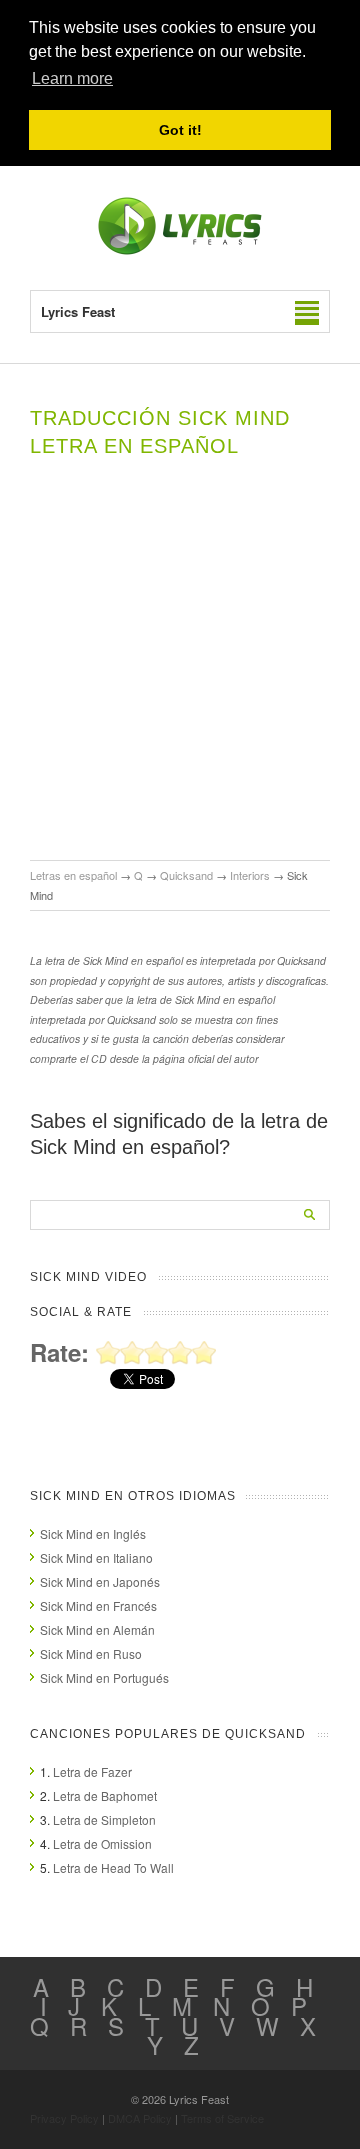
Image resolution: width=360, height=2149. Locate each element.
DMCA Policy (140, 2118)
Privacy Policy (64, 2118)
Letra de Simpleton (104, 1819)
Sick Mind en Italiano (96, 1557)
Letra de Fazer (92, 1771)
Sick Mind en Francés (98, 1605)
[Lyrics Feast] (180, 250)
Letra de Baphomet (105, 1795)
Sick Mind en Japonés (100, 1581)
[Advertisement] (180, 670)
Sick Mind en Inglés (93, 1533)
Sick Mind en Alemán (97, 1629)
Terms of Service (222, 2118)
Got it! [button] (180, 130)
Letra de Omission (102, 1843)
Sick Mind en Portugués (104, 1677)
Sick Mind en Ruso (91, 1653)
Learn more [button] (72, 78)
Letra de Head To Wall (113, 1867)
